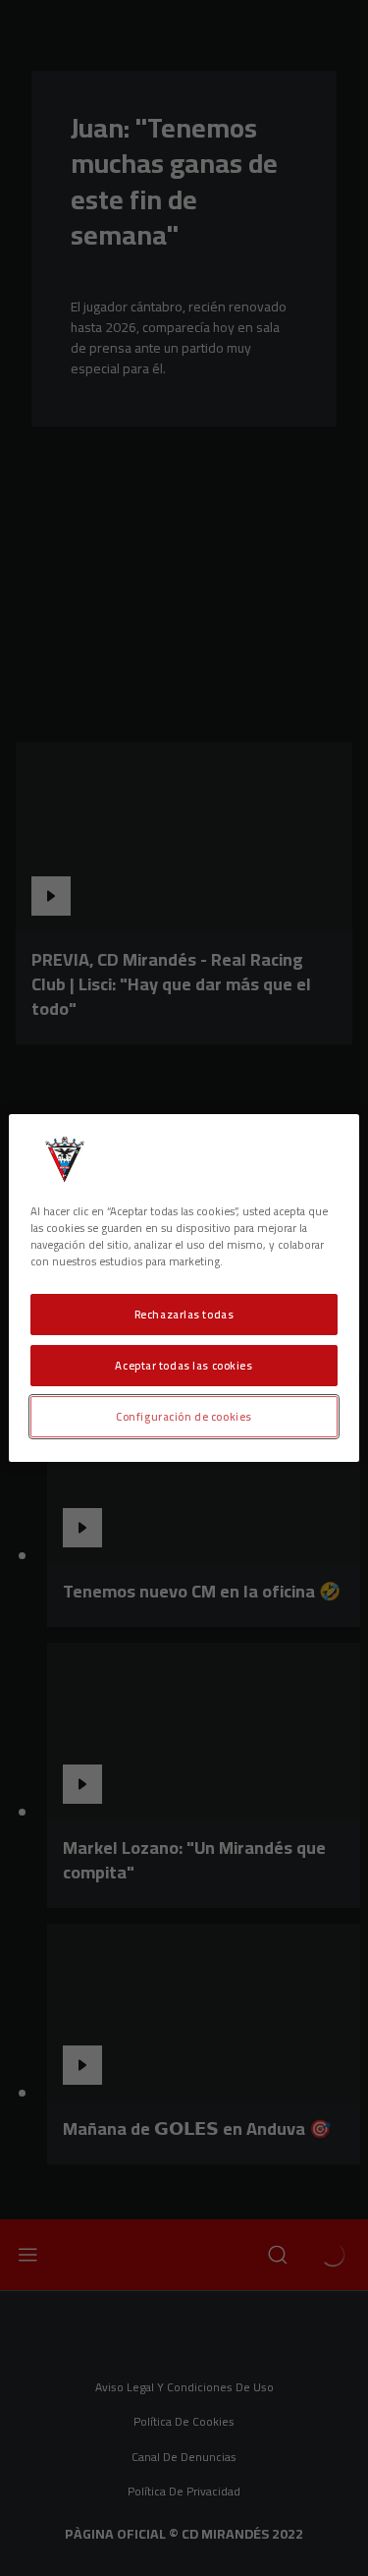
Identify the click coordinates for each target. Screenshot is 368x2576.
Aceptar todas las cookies (184, 1365)
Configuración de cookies (184, 1416)
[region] (184, 1288)
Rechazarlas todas (184, 1314)
